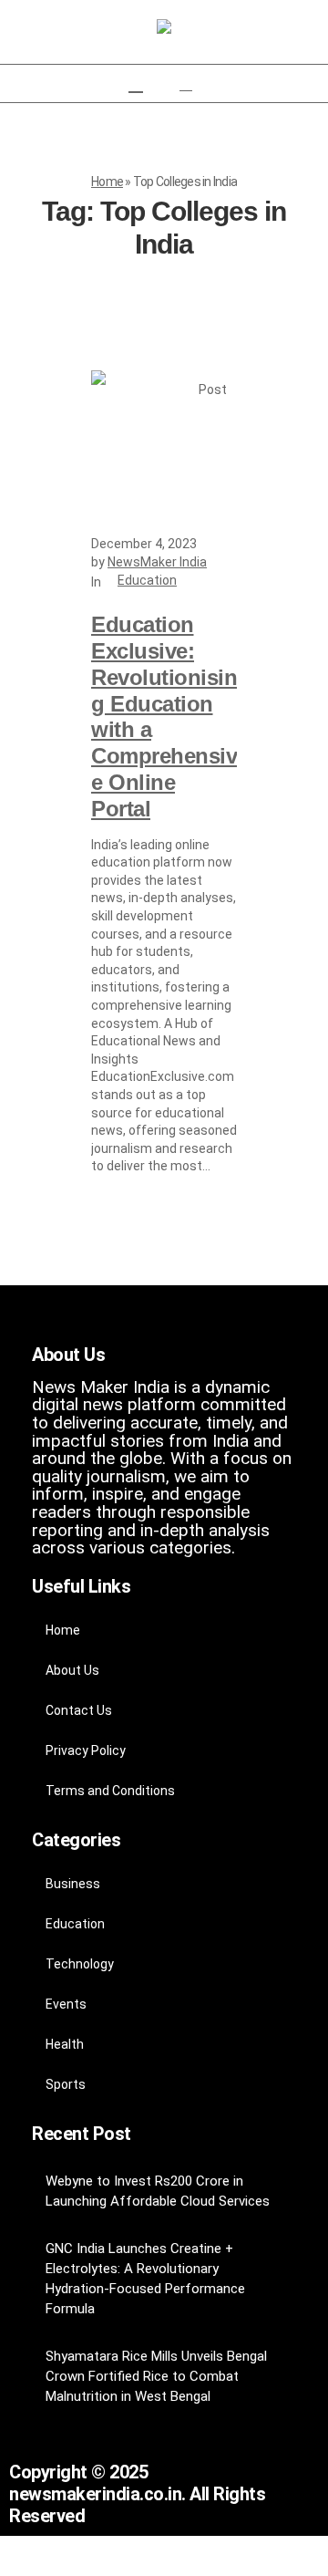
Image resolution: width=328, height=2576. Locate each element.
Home (107, 182)
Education (147, 580)
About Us (72, 1670)
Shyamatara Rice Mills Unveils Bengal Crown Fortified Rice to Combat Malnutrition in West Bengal (156, 2376)
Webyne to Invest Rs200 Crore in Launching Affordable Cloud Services (158, 2191)
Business (73, 1884)
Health (65, 2044)
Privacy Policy (86, 1750)
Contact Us (79, 1710)
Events (66, 2004)
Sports (66, 2084)
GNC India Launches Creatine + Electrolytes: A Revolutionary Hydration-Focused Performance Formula (145, 2279)
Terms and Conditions (110, 1791)
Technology (80, 1964)
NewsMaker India (157, 562)
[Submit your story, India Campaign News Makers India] (164, 27)
